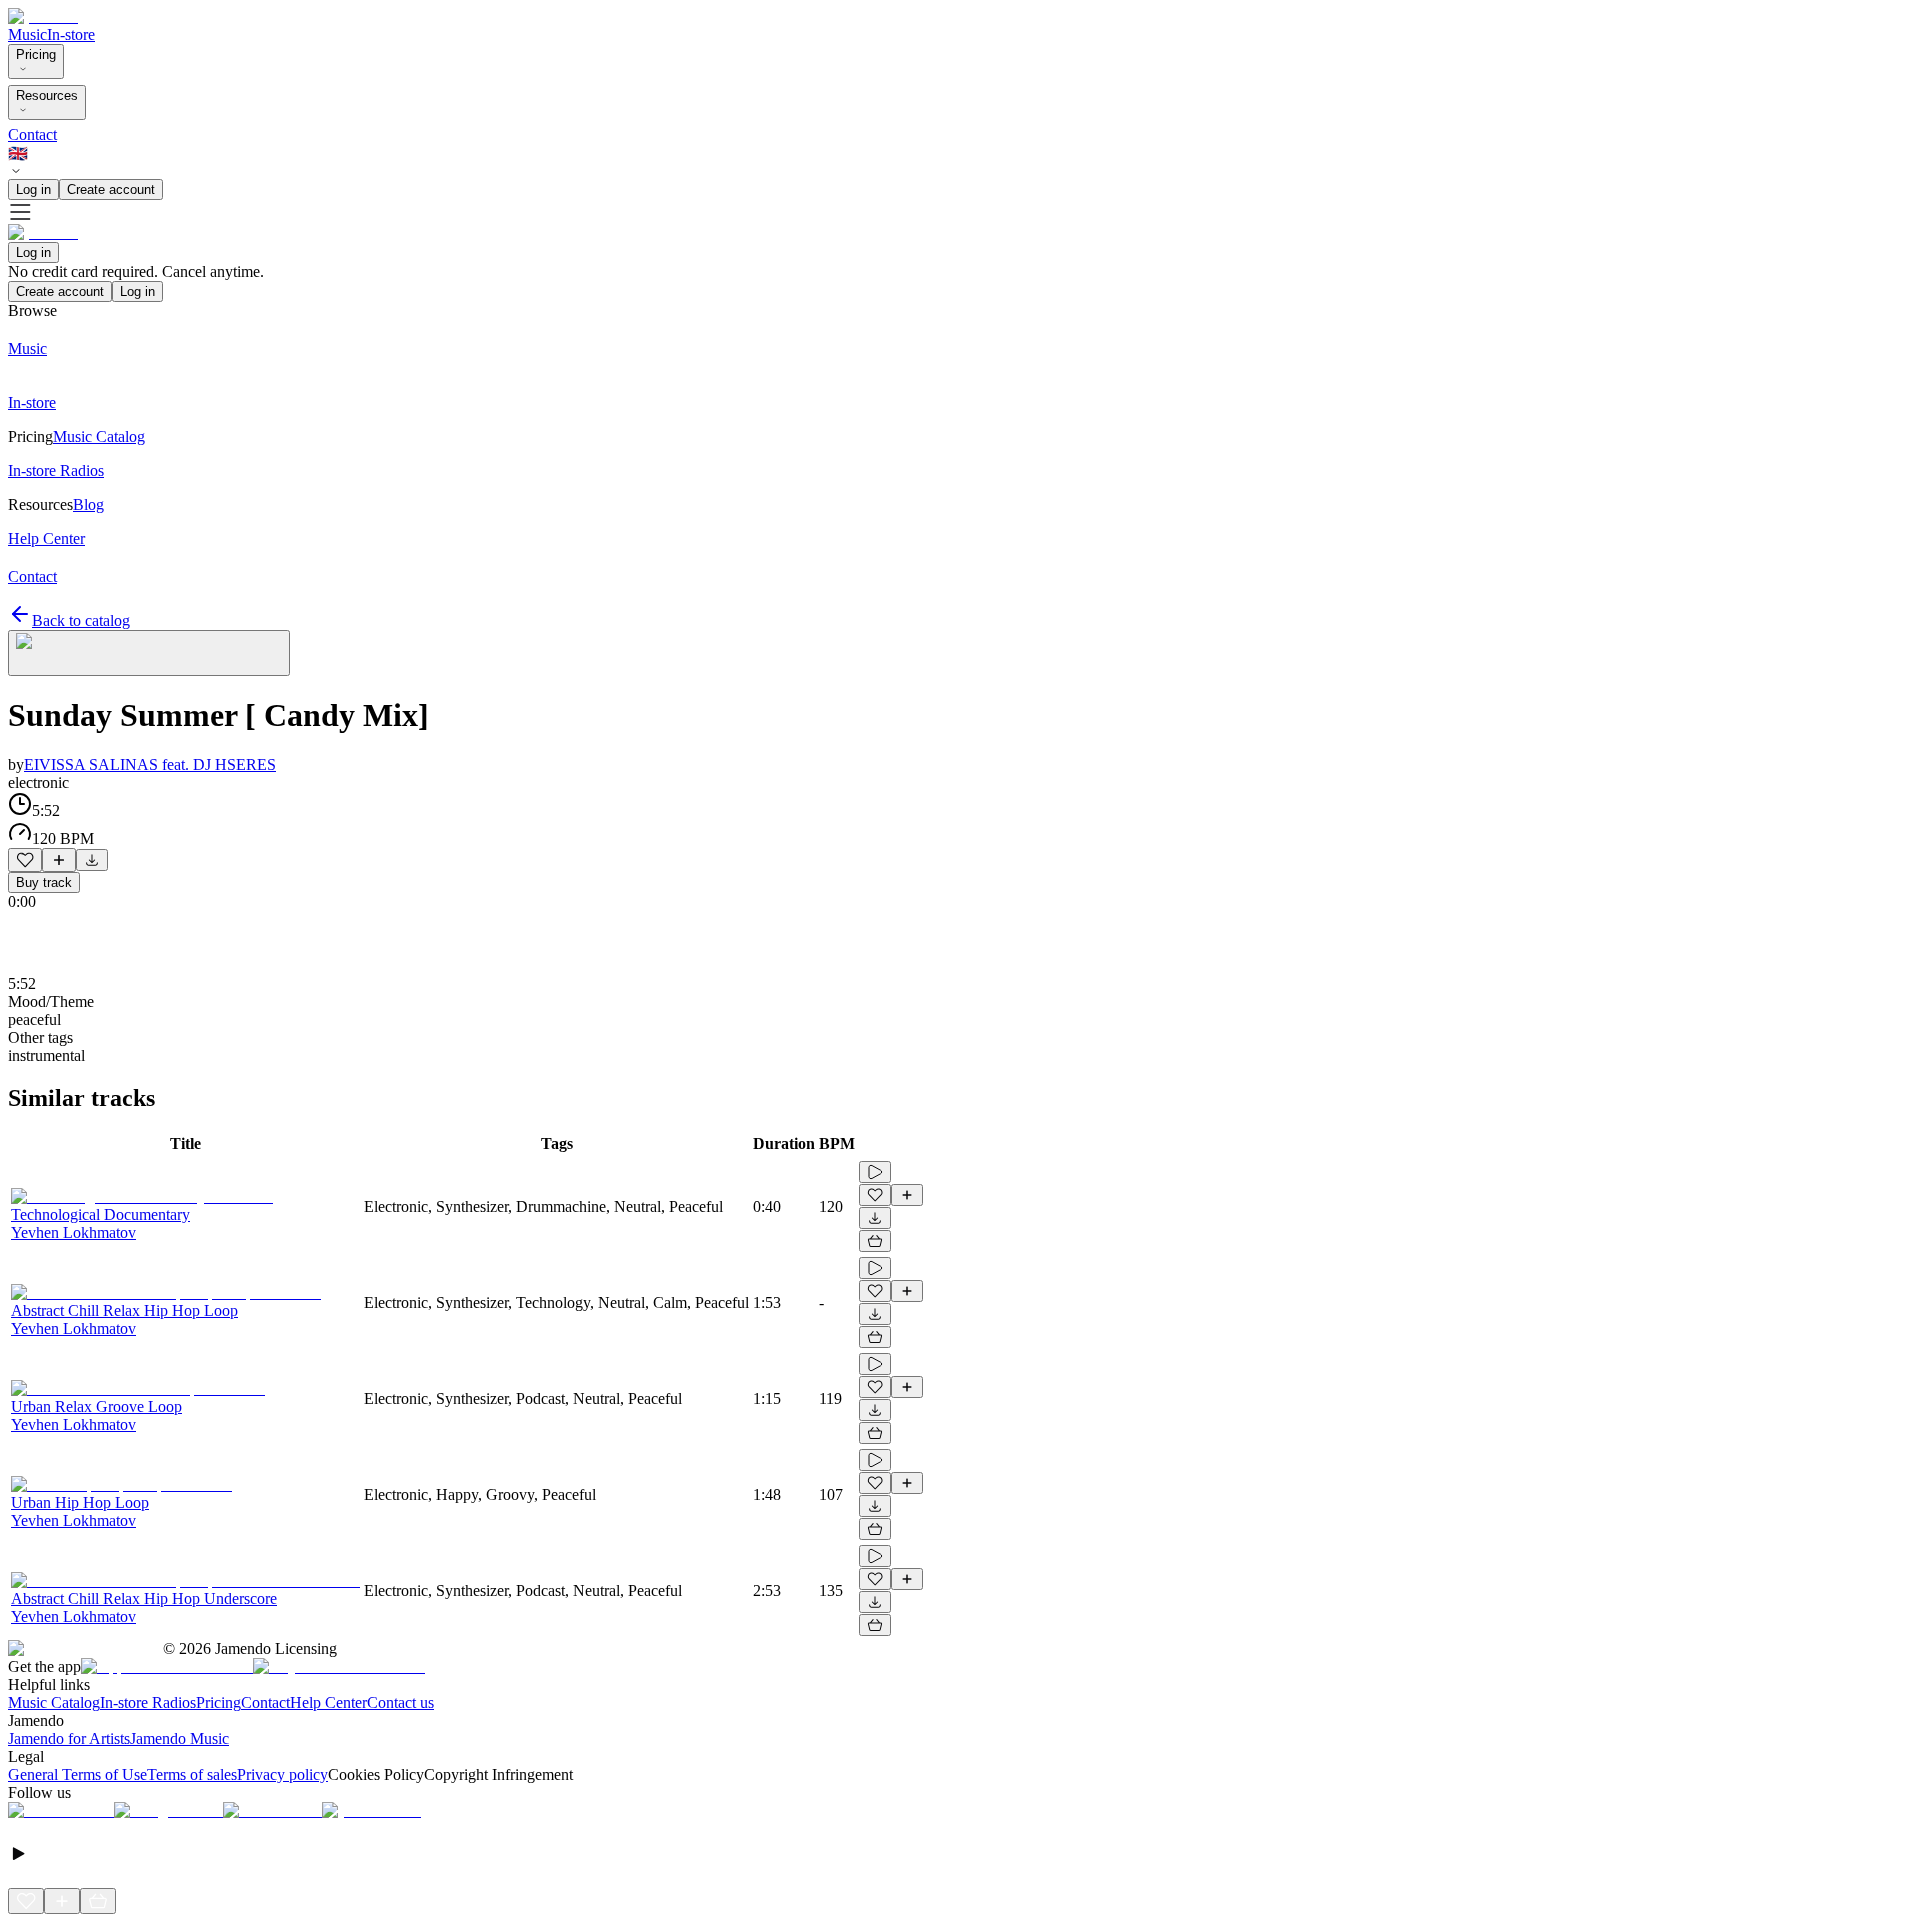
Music (27, 34)
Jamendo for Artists (69, 1738)
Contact (32, 134)
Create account (111, 189)
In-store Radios (148, 1702)
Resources (47, 95)
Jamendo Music (179, 1738)
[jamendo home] (43, 16)
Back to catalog (81, 620)
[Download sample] (92, 860)
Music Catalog (54, 1702)
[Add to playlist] (59, 860)
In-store (71, 34)
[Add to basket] (875, 1241)
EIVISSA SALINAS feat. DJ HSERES (150, 764)
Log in (33, 189)
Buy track (44, 882)
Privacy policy (282, 1774)
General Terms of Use (77, 1774)
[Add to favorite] (25, 860)
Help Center (328, 1702)
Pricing (36, 54)
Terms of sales (192, 1774)
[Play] (149, 653)
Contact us (400, 1702)
